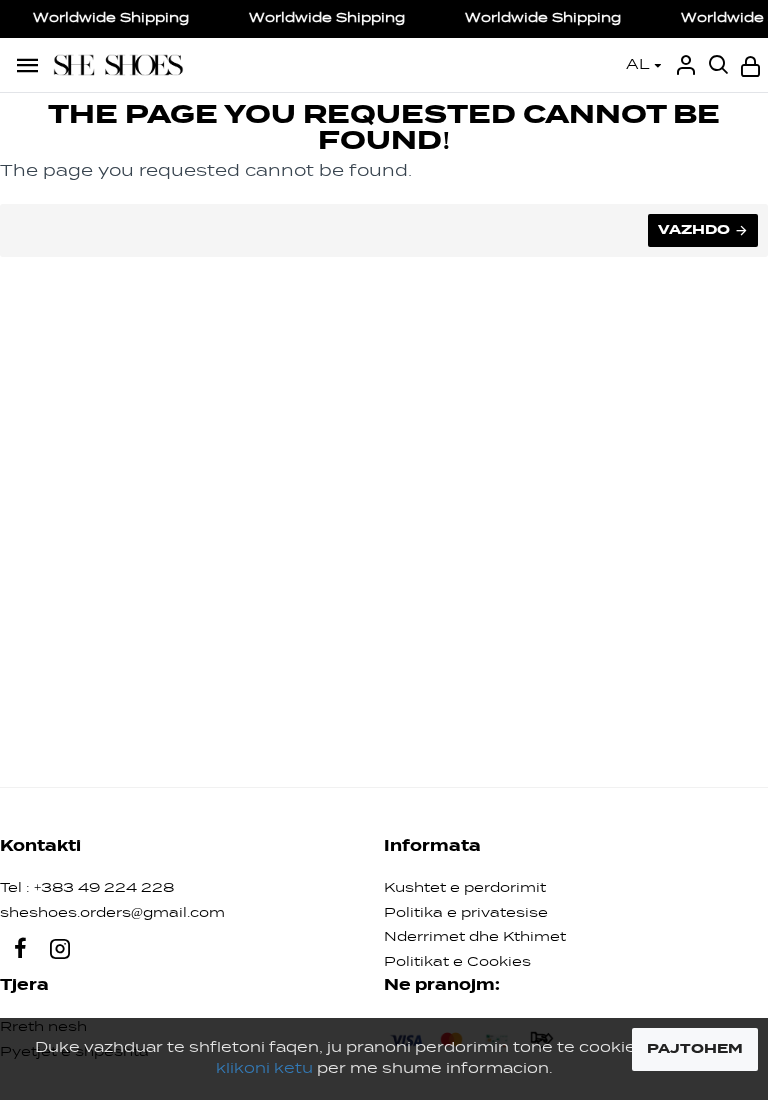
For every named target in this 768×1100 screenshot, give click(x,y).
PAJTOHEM (695, 1049)
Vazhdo (694, 230)
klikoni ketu (264, 1069)
